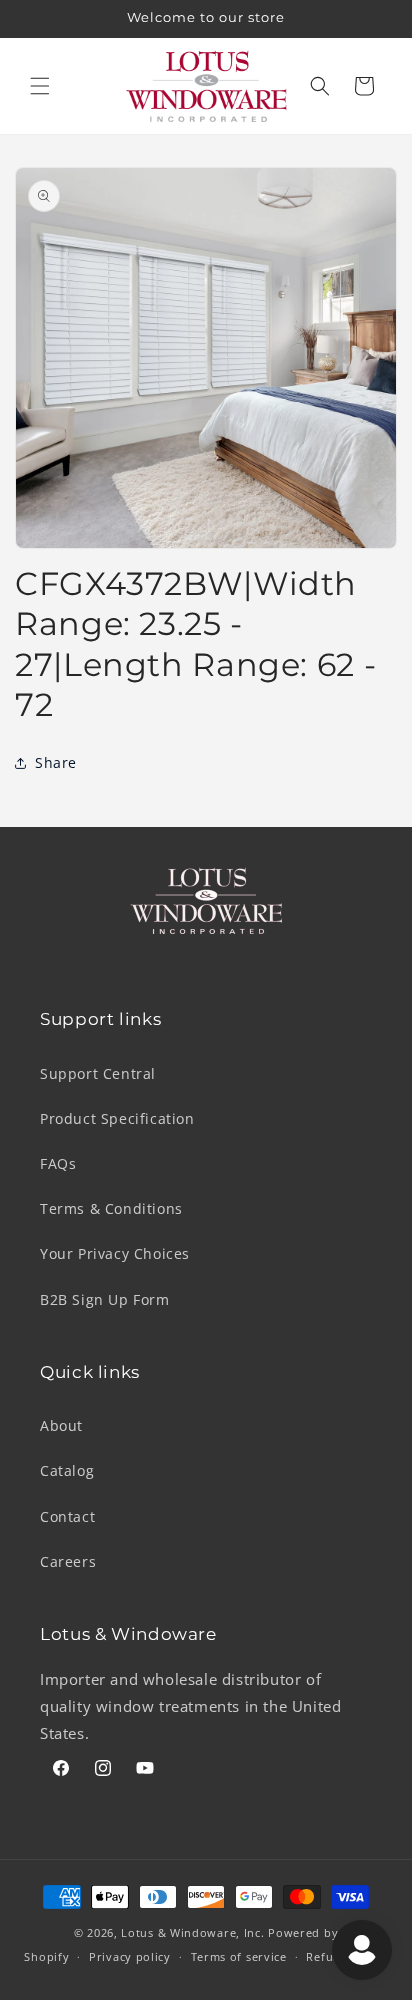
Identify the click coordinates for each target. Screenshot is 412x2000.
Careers (68, 1561)
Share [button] (56, 762)
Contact (67, 1516)
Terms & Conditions (111, 1208)
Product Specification (117, 1118)
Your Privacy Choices (115, 1253)
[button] (40, 86)
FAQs (58, 1163)
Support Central (98, 1073)
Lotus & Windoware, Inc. (192, 1932)
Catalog (67, 1470)
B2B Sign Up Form (105, 1299)
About (61, 1425)
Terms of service (239, 1956)
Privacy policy (130, 1956)
